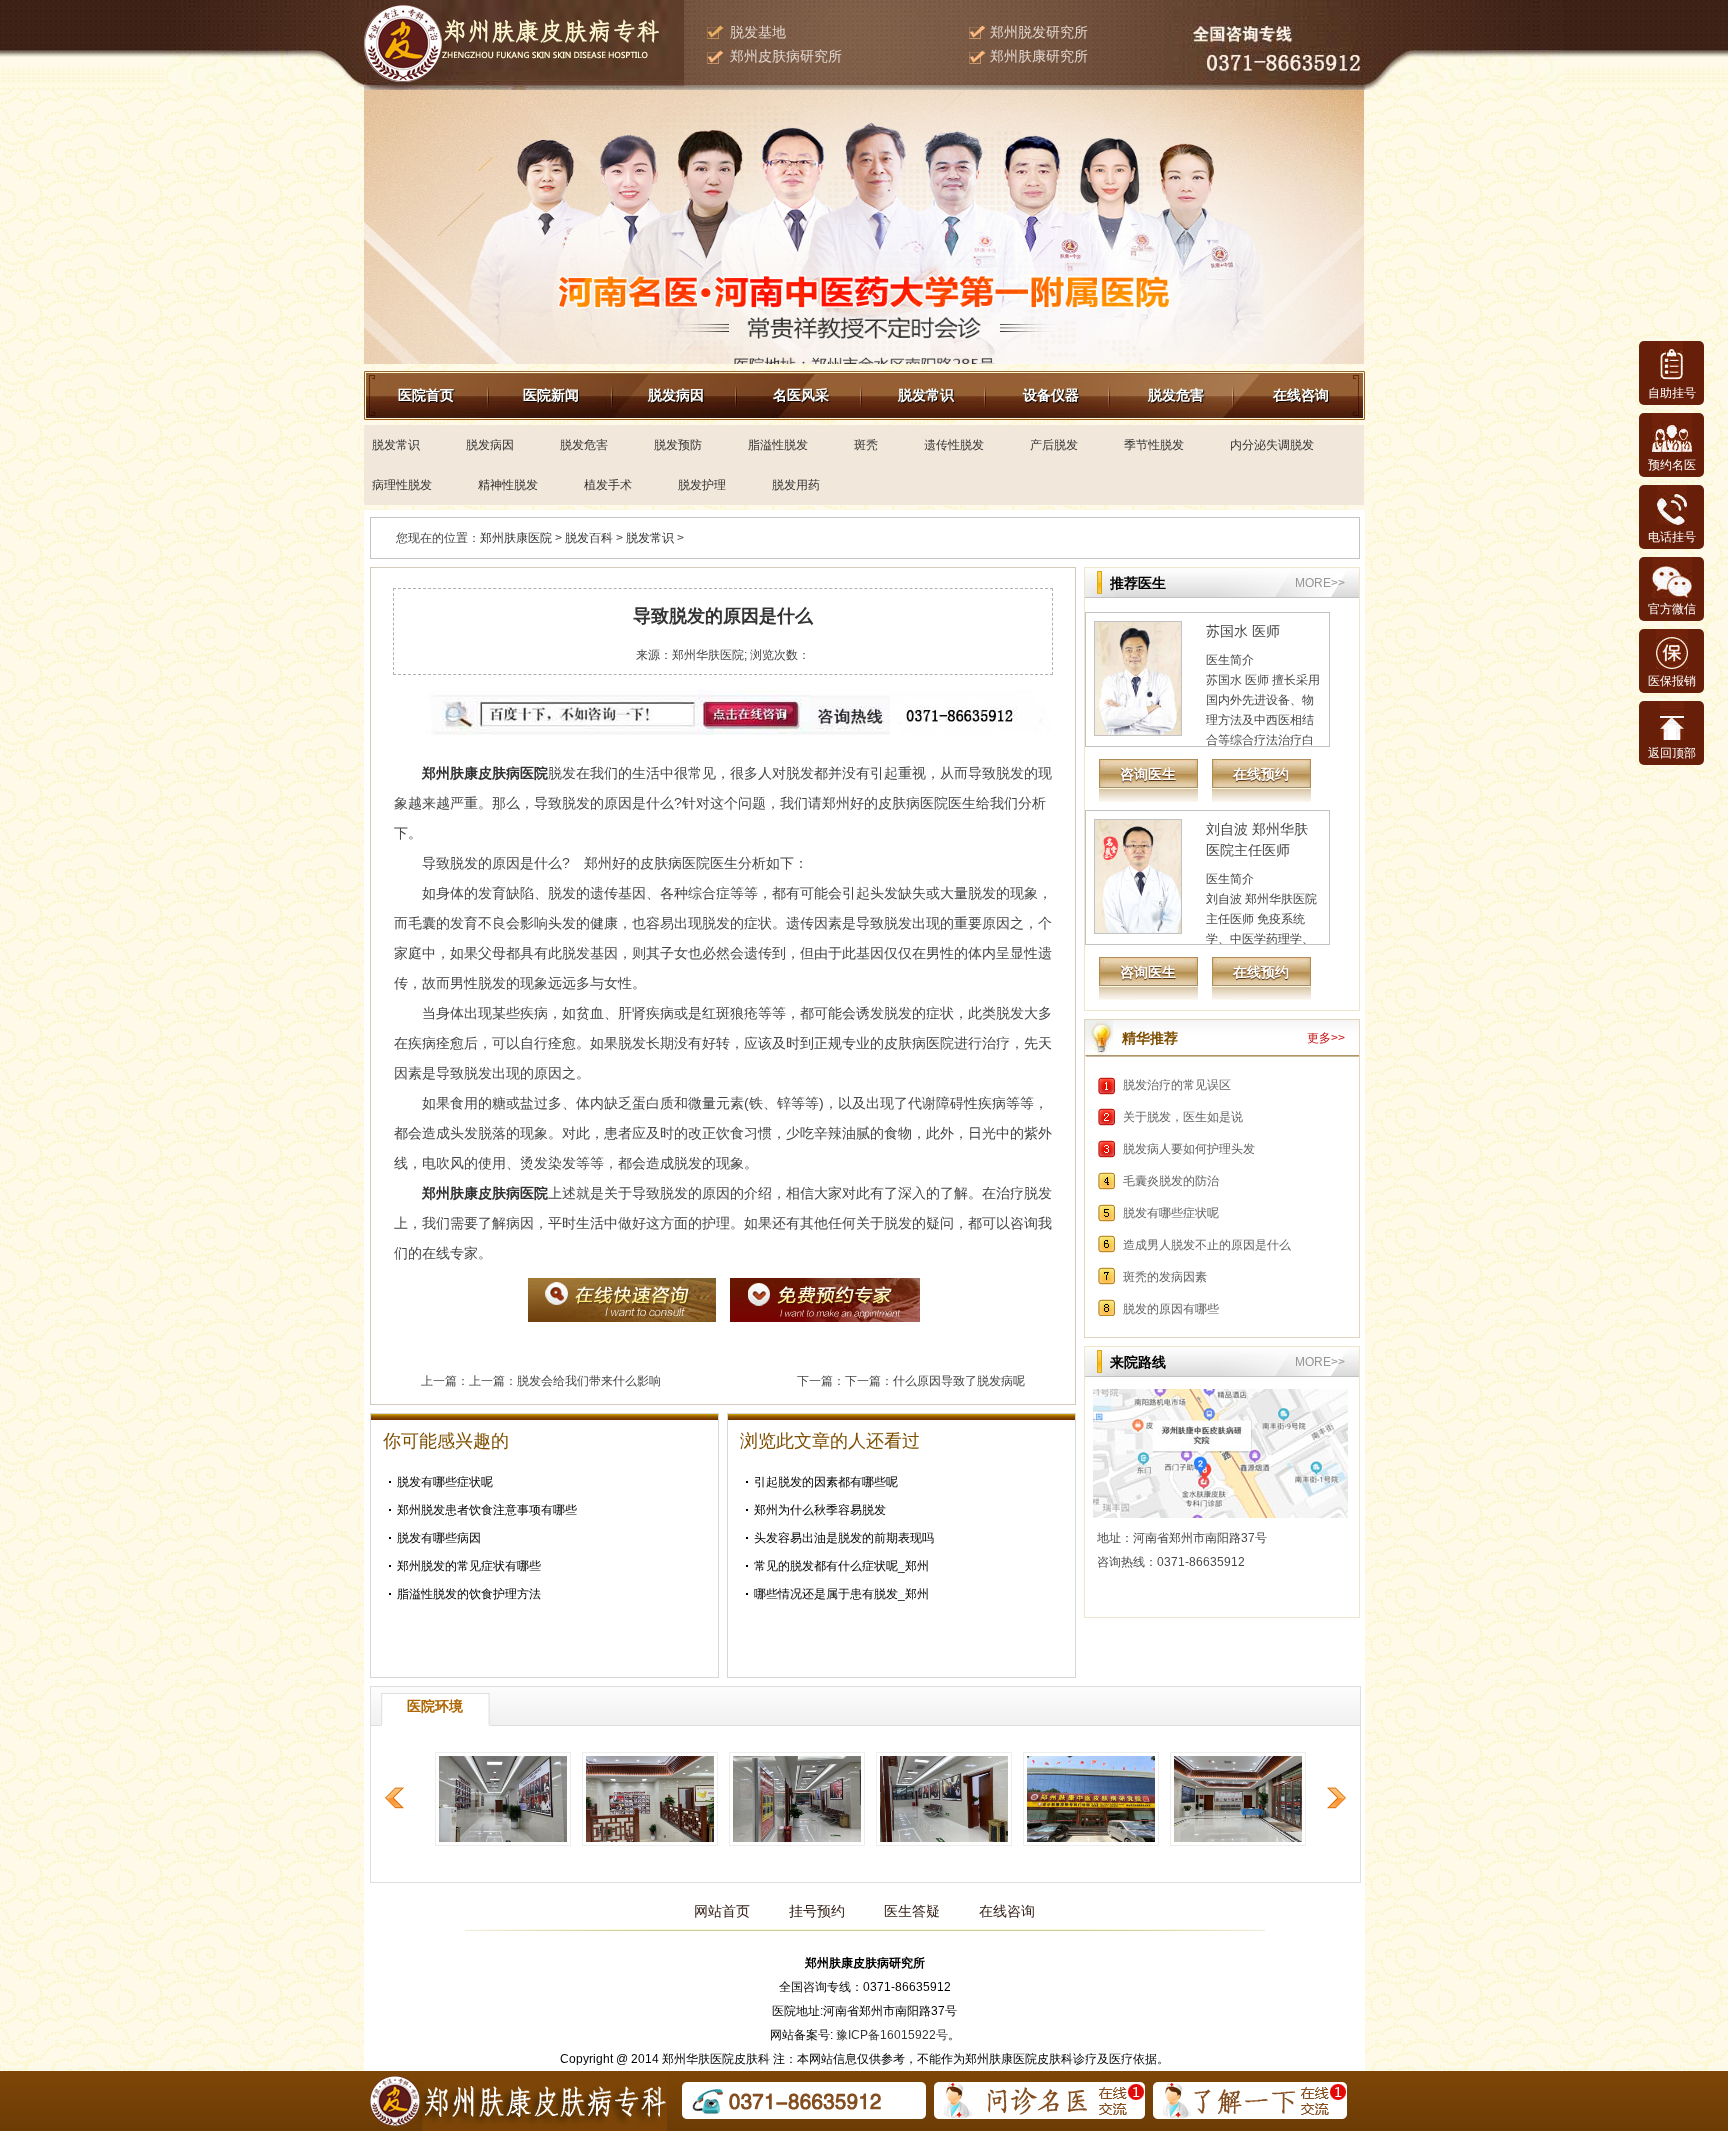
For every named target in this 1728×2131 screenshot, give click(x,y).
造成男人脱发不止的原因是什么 (1207, 1245)
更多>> (1326, 1038)
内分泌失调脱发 (1272, 445)
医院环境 (435, 1706)
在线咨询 (1301, 395)
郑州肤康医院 (516, 538)
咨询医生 (1148, 774)
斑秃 (866, 445)
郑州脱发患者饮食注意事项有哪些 (487, 1510)
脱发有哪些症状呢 (445, 1482)
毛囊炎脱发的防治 (1171, 1181)
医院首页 (426, 395)
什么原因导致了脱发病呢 (959, 1381)
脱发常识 (926, 395)
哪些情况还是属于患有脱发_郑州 (841, 1594)
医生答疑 (912, 1911)
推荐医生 (1138, 583)
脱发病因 (676, 395)
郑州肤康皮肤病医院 (485, 1193)
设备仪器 (1051, 395)
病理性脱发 (402, 485)
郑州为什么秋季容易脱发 (820, 1510)
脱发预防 (678, 445)
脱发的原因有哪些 (1171, 1309)
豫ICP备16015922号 (892, 2035)
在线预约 (1261, 774)
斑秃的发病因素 (1165, 1277)
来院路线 (1138, 1362)
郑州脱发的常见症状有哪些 (469, 1566)
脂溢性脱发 (778, 445)
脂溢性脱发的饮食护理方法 (469, 1594)
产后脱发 (1054, 445)
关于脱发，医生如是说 (1183, 1117)
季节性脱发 (1154, 445)
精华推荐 (1150, 1038)
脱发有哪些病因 (439, 1538)
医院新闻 (551, 395)
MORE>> (1320, 583)
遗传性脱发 (954, 445)
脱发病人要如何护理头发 (1189, 1149)
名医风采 (801, 395)
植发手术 (608, 485)
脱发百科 (589, 538)
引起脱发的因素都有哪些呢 (826, 1482)
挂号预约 (817, 1911)
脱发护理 (702, 485)
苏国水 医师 (1243, 631)
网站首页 (722, 1911)
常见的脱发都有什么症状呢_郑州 (841, 1566)
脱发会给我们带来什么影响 (589, 1381)
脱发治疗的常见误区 (1177, 1085)
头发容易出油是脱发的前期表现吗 (844, 1538)
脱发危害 (1176, 395)
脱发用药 (796, 485)
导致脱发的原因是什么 (723, 616)
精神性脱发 (508, 485)
